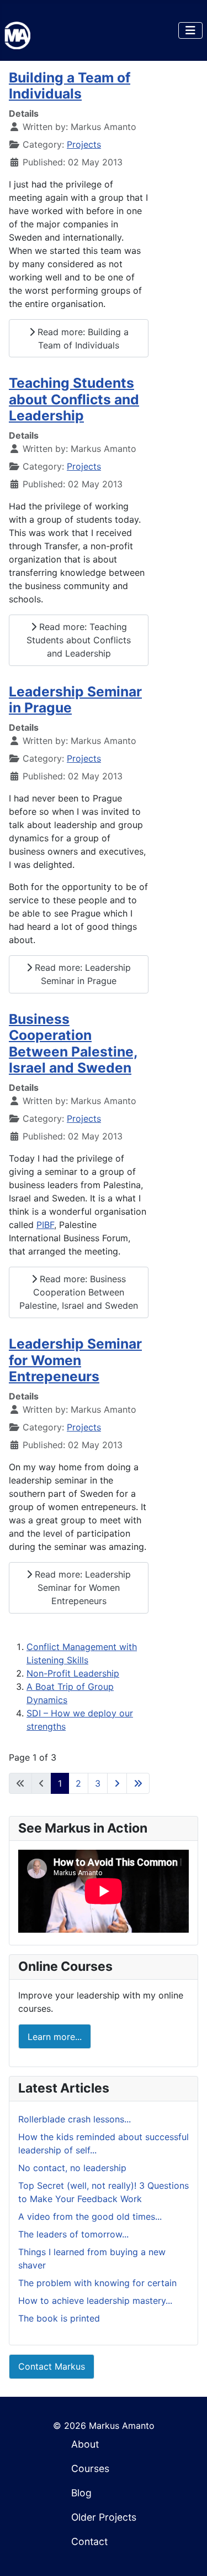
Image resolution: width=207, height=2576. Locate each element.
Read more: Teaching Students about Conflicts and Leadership (79, 640)
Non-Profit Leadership (73, 1673)
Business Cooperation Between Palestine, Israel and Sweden (73, 1043)
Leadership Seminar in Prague (75, 699)
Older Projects (104, 2517)
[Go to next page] (117, 1783)
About (85, 2444)
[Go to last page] (138, 1783)
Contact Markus (52, 2366)
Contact (89, 2541)
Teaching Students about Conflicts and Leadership (74, 399)
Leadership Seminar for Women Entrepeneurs (75, 1360)
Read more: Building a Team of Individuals (82, 339)
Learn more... (55, 2037)
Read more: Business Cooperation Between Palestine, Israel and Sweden (79, 1292)
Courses (90, 2468)
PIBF (45, 1225)
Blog (81, 2493)
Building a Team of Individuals (70, 85)
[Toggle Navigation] (190, 30)
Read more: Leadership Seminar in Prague (81, 974)
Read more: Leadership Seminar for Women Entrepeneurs (81, 1588)
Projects (84, 144)
